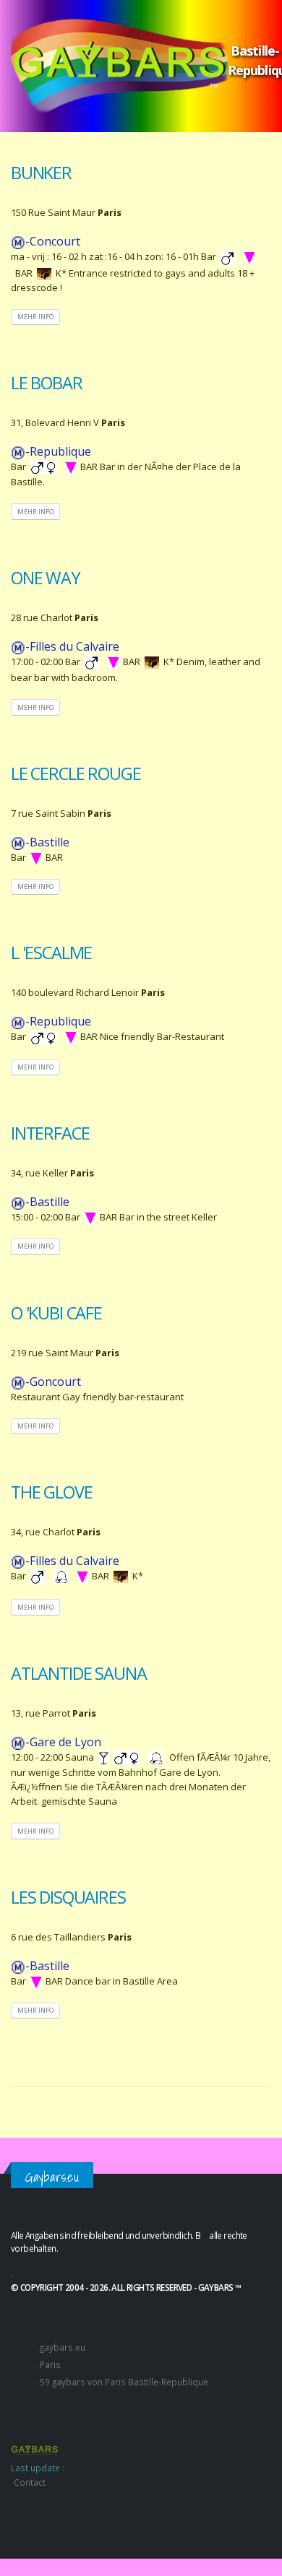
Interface (50, 1133)
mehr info (35, 317)
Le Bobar (47, 383)
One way (46, 578)
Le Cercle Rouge (76, 773)
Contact (30, 2482)
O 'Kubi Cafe (56, 1313)
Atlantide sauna (78, 1673)
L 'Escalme (51, 953)
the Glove (51, 1492)
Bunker (41, 173)
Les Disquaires (68, 1897)
